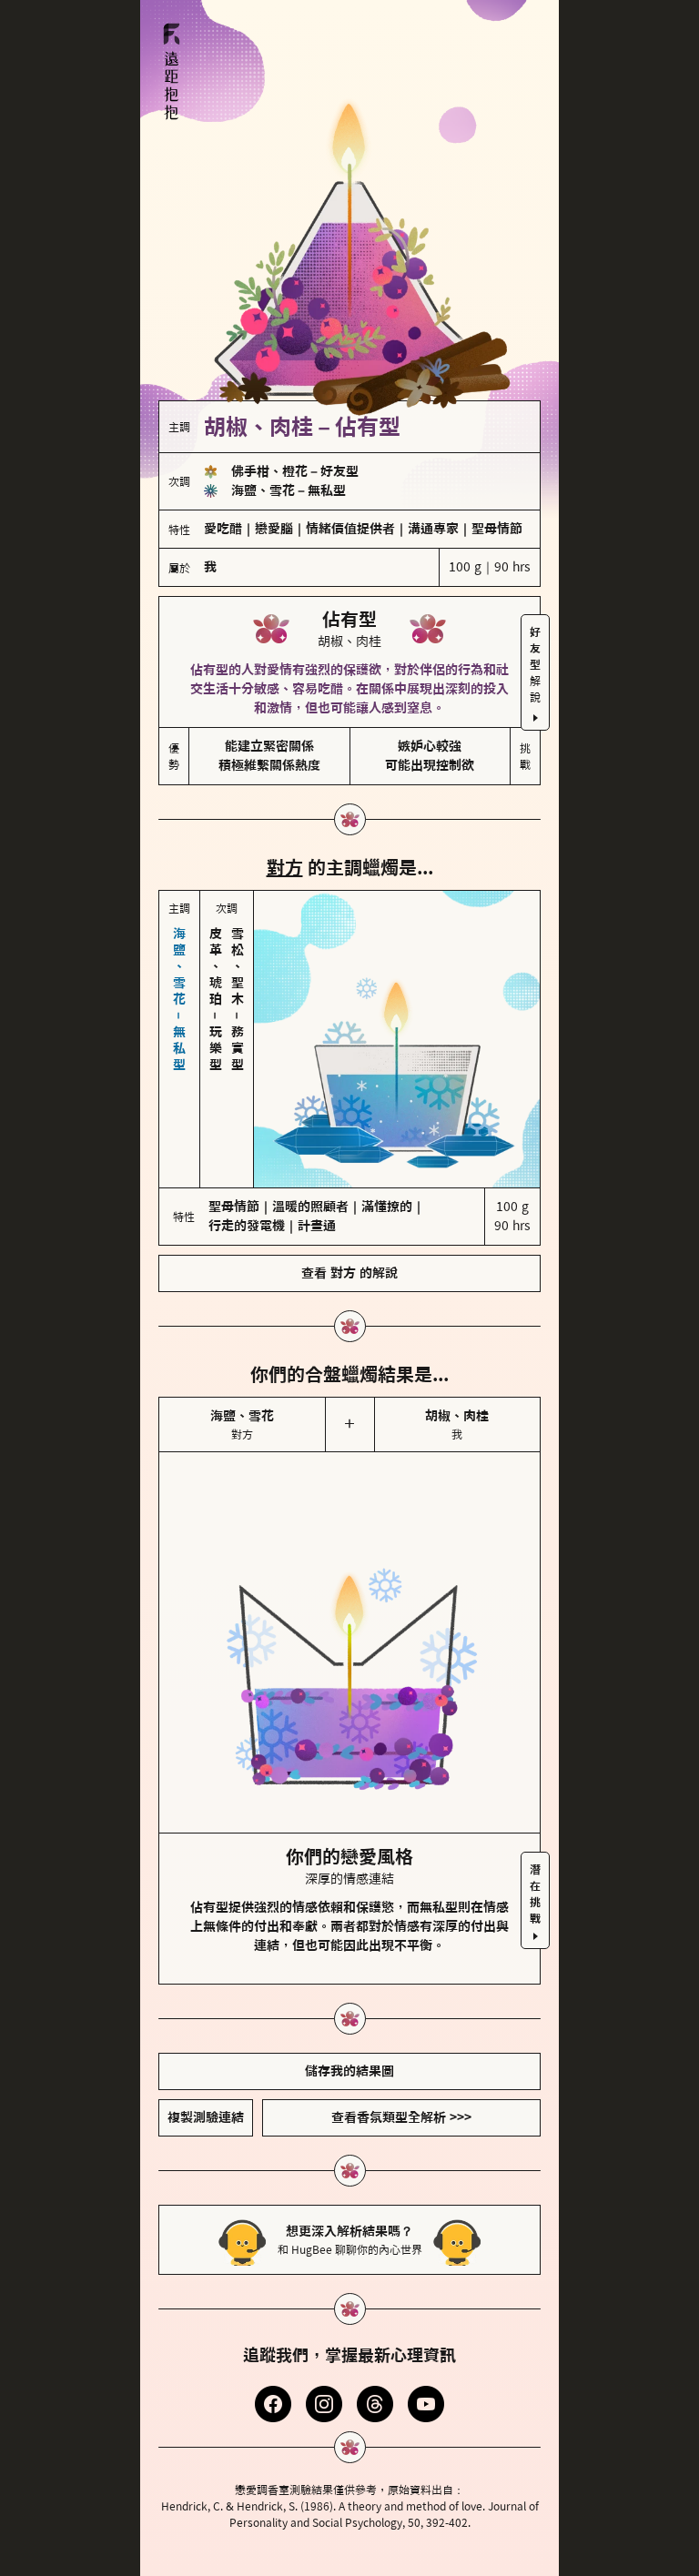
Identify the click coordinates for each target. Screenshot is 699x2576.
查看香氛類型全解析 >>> (401, 2117)
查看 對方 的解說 (349, 1273)
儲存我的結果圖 (349, 2071)
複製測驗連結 (206, 2117)
